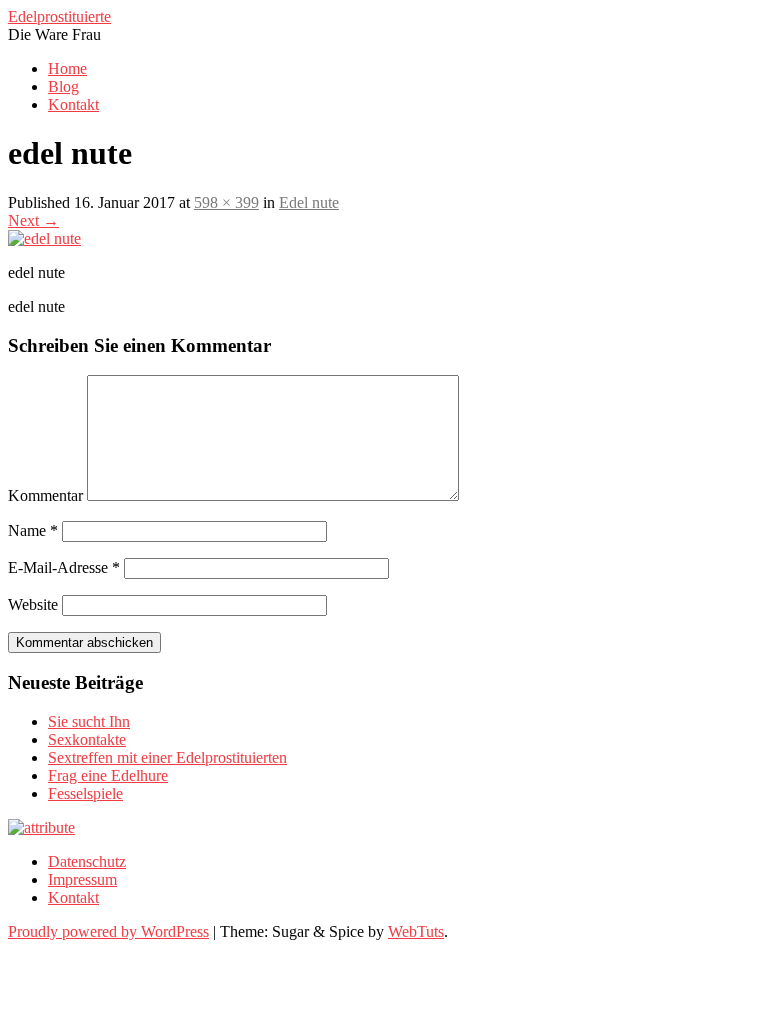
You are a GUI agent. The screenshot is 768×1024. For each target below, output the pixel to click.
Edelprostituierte (59, 16)
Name (33, 530)
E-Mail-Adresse (64, 567)
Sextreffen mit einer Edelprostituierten (167, 757)
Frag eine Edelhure (108, 775)
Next (33, 220)
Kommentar (45, 495)
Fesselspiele (85, 793)
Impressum (82, 879)
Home (67, 68)
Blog (63, 86)
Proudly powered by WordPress (108, 931)
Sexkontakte (87, 739)
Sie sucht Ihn (89, 721)
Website (33, 604)
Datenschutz (87, 861)
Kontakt (73, 104)
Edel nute (309, 202)
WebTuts (416, 931)
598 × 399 (226, 202)
